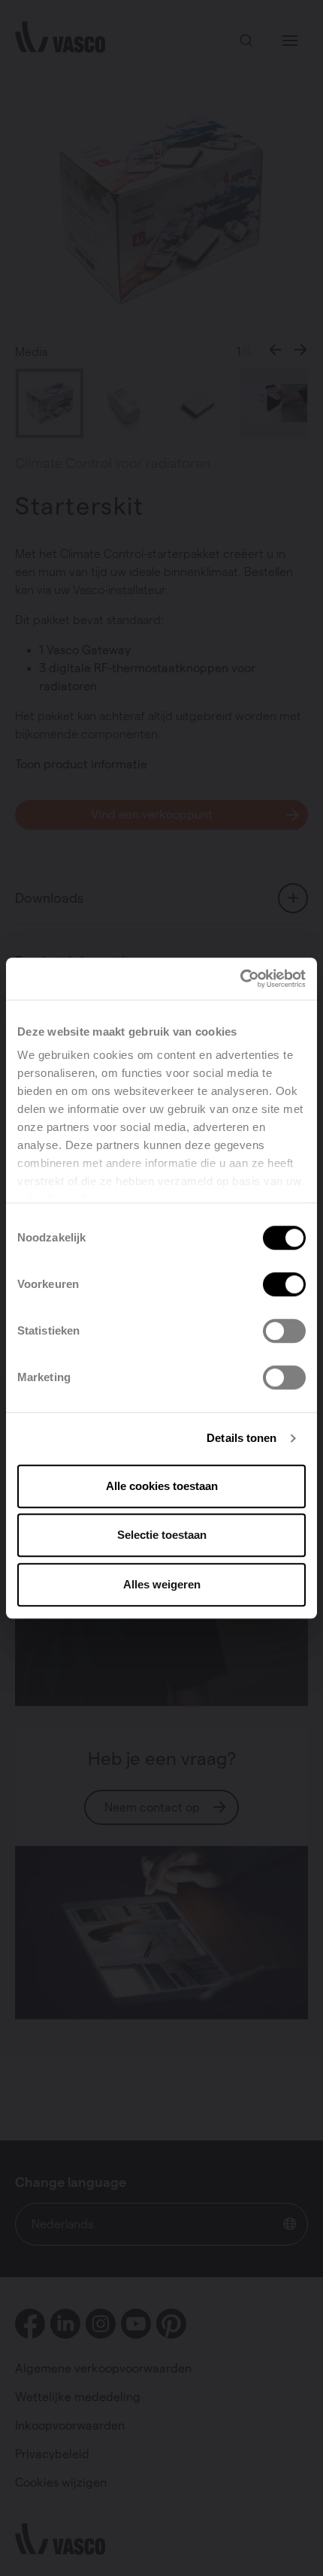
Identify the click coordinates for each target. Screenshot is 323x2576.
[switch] (284, 1284)
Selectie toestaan (162, 1535)
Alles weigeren (162, 1584)
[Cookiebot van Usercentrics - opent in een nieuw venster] (240, 979)
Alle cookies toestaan (162, 1486)
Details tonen (241, 1438)
